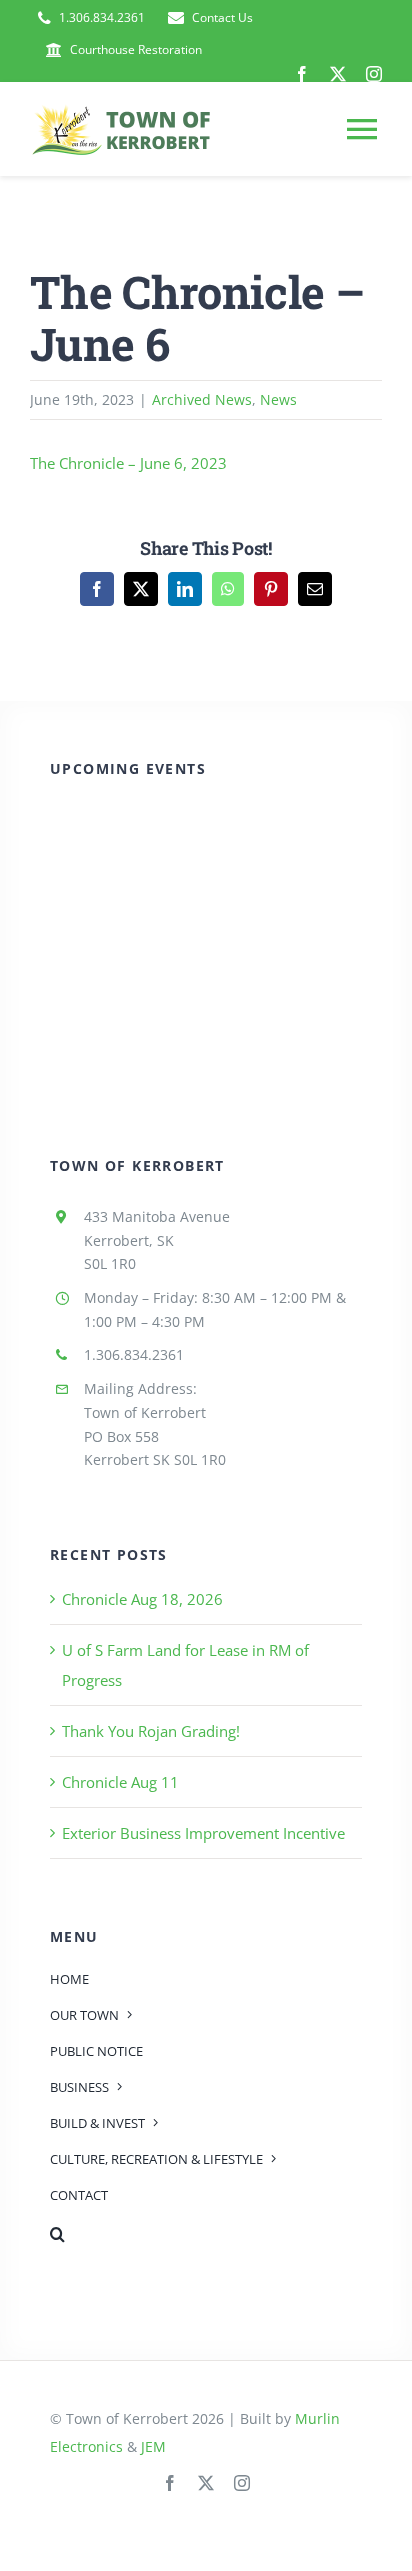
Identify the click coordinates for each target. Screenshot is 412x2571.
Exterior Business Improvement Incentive (203, 1833)
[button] (206, 2234)
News (278, 399)
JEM (153, 2446)
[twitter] (338, 74)
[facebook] (302, 74)
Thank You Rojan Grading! (151, 1731)
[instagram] (374, 74)
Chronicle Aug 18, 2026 (142, 1599)
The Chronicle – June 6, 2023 (128, 463)
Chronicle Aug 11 (120, 1782)
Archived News (202, 399)
